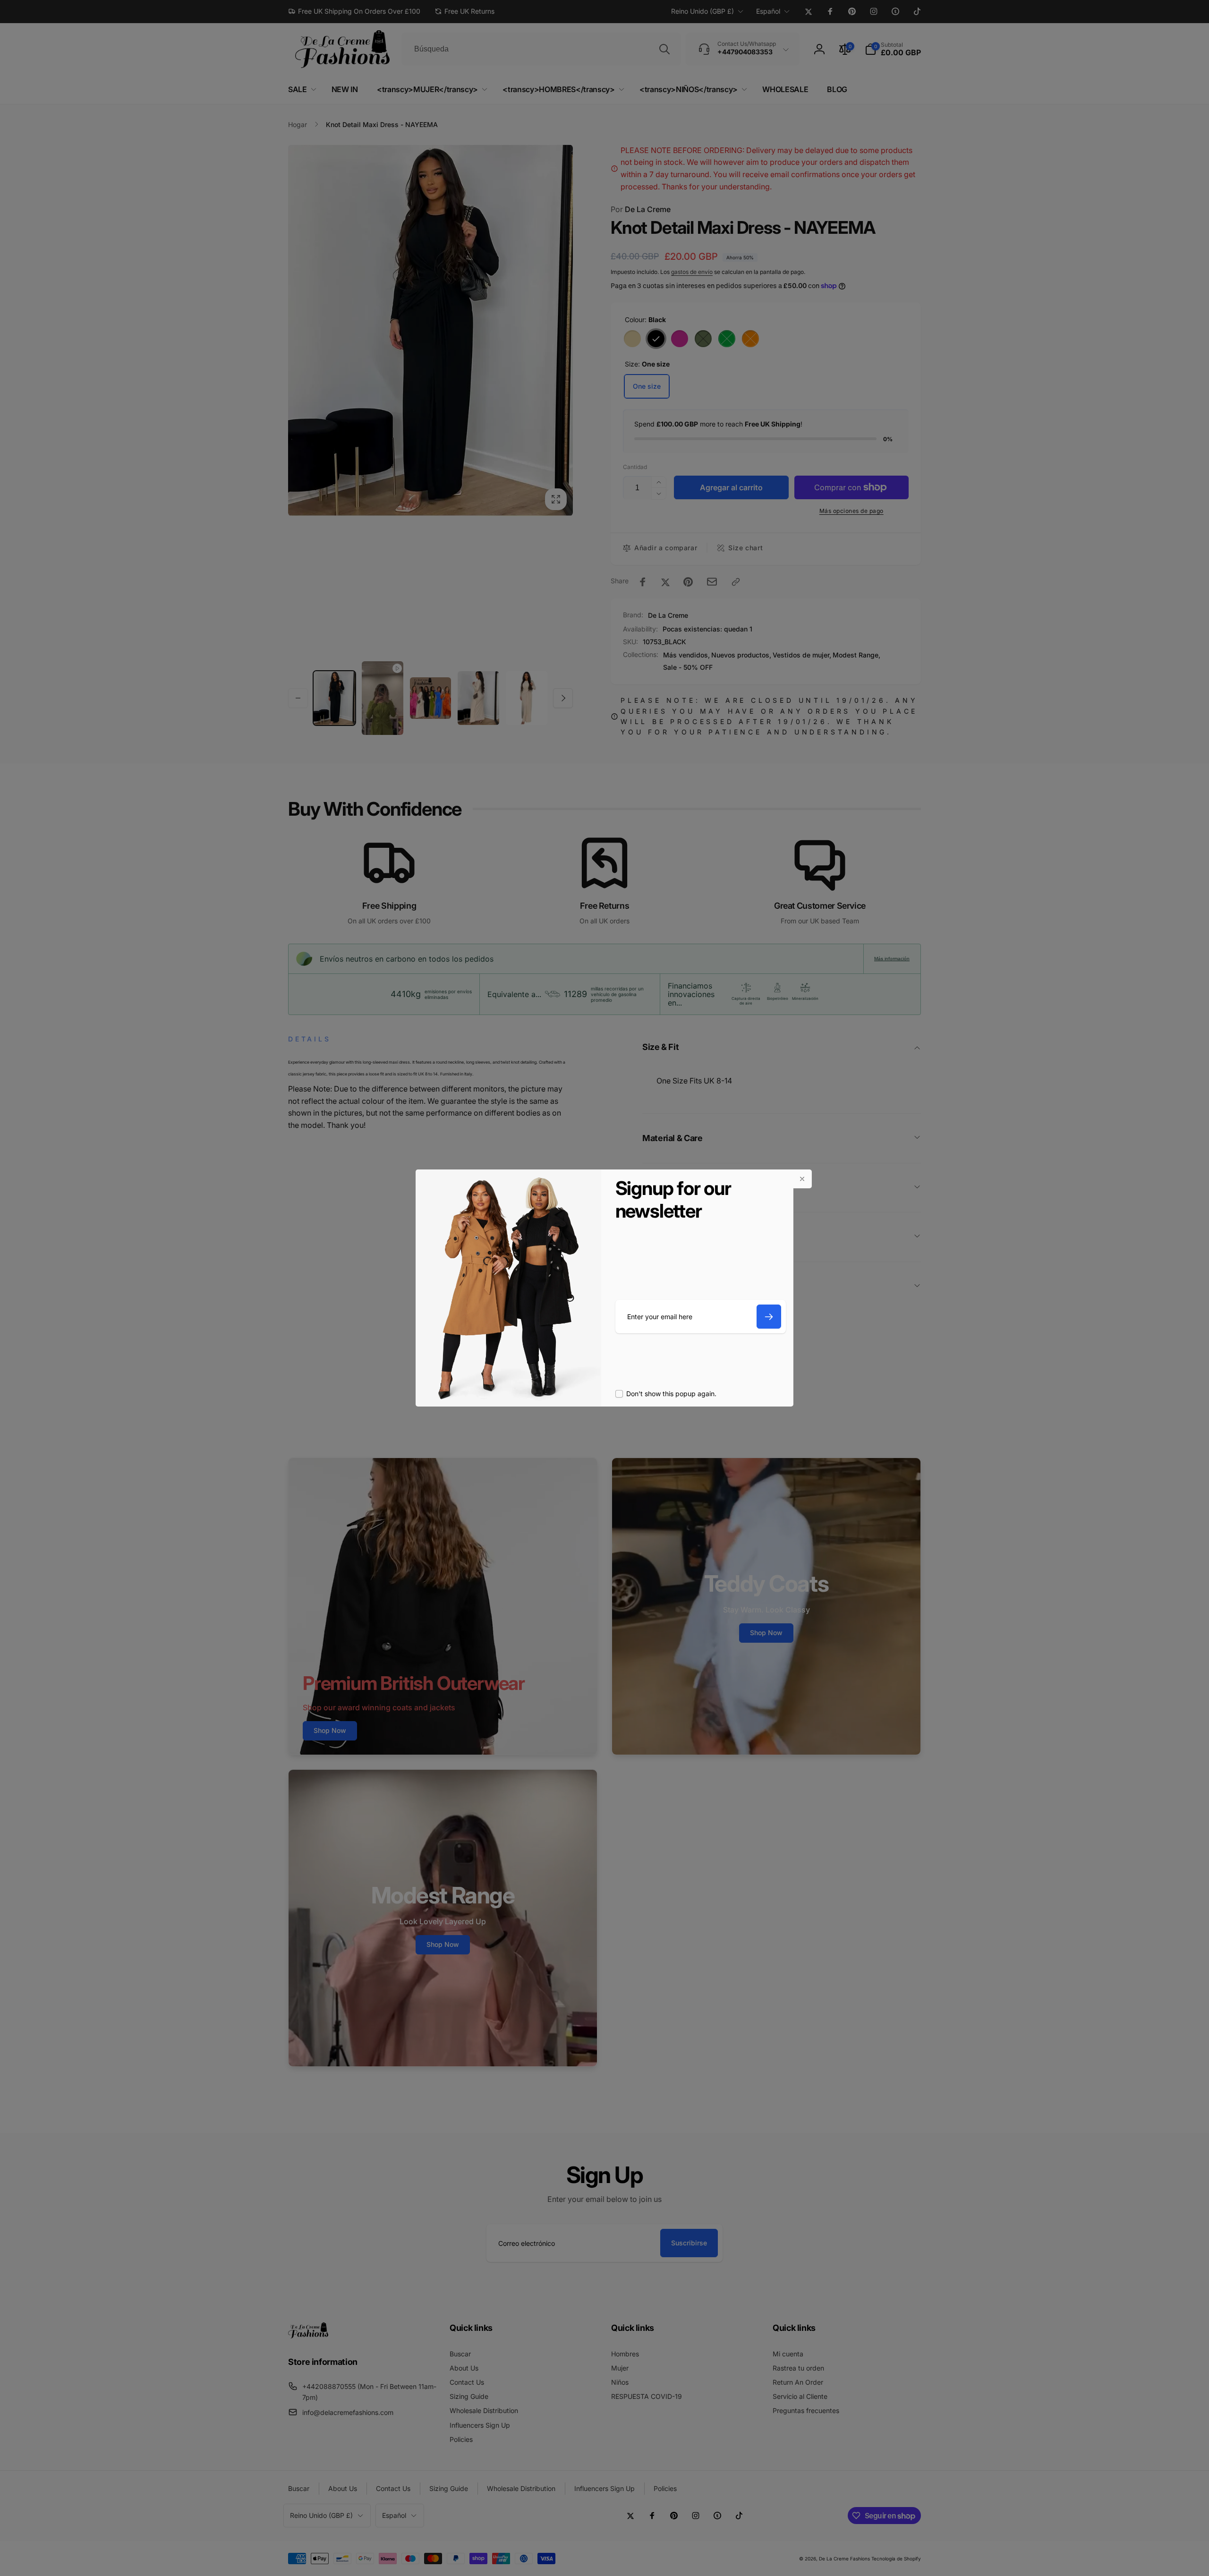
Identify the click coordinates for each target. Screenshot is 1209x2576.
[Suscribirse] (769, 1317)
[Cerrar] (802, 1179)
